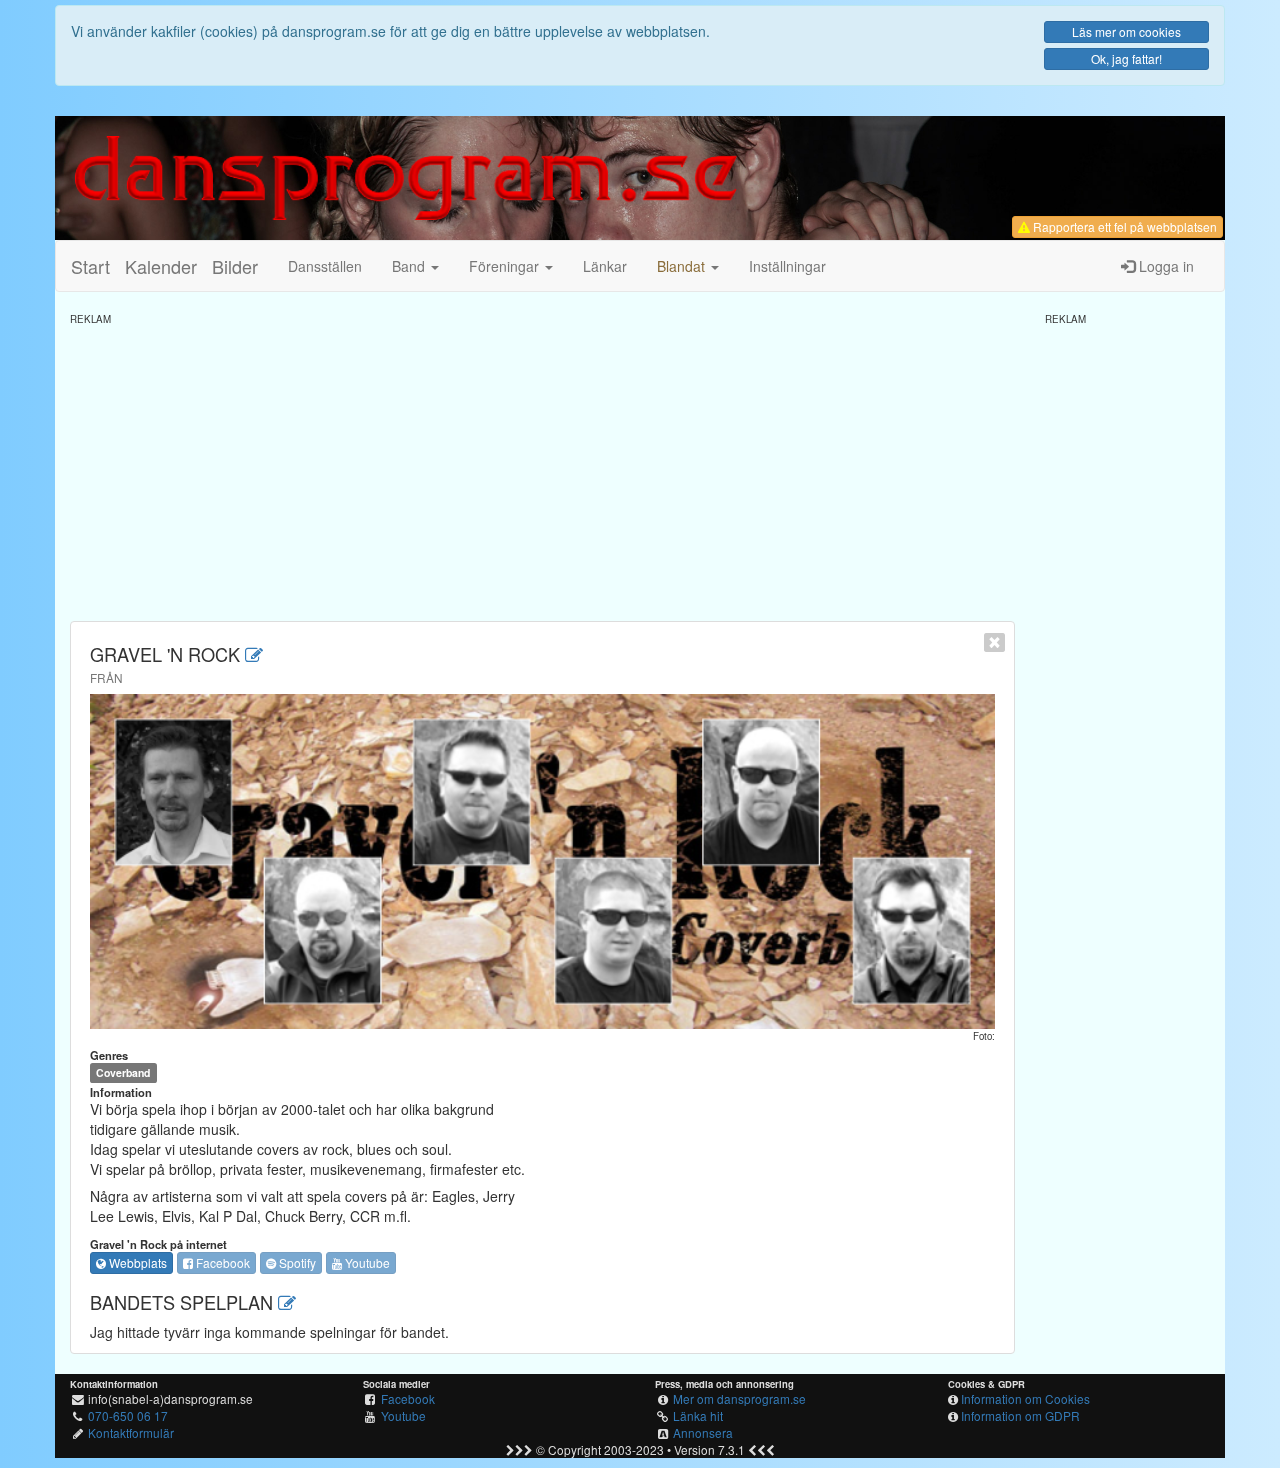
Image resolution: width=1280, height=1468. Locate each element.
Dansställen (325, 266)
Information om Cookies (1025, 1398)
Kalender (161, 266)
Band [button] (410, 266)
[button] (688, 266)
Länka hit (698, 1415)
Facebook (221, 1262)
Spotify (296, 1262)
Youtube (366, 1262)
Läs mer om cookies (1126, 31)
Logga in (1164, 266)
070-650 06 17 (128, 1415)
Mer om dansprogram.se (739, 1398)
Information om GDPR (1020, 1415)
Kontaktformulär (131, 1432)
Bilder (235, 266)
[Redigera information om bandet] (254, 654)
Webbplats (136, 1262)
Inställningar (787, 266)
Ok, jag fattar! (1126, 58)
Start (90, 266)
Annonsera (703, 1432)
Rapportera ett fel (1123, 226)
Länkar (605, 266)
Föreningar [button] (506, 266)
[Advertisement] (542, 466)
